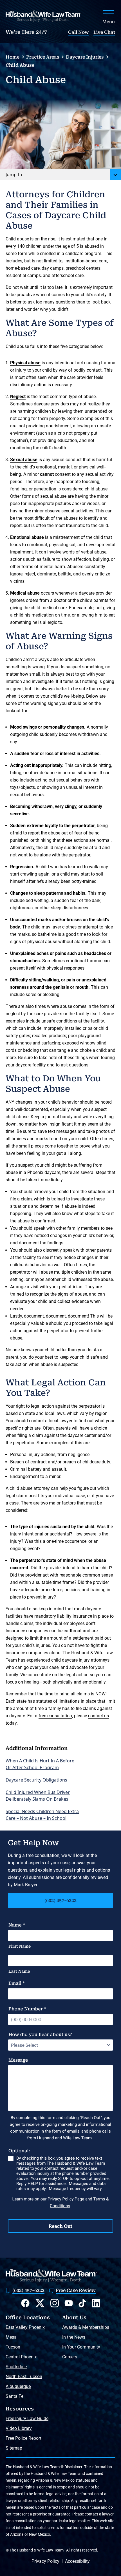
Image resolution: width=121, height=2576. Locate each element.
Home (13, 57)
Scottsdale (16, 2367)
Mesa (11, 2337)
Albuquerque (18, 2386)
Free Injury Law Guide (27, 2418)
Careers (70, 2357)
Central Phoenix (21, 2357)
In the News (74, 2337)
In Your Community (81, 2347)
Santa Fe (14, 2396)
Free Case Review (76, 2290)
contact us (98, 1716)
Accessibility (77, 2561)
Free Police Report (23, 2438)
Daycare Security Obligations (36, 1780)
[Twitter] (40, 2303)
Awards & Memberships (86, 2327)
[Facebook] (25, 2303)
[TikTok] (82, 2303)
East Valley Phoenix (25, 2327)
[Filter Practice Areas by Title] (115, 175)
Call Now (79, 32)
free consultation (55, 1716)
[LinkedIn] (96, 2303)
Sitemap (14, 2448)
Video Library (19, 2428)
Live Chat (104, 32)
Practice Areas (43, 57)
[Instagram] (55, 2303)
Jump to (14, 175)
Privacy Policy (45, 2561)
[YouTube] (69, 2303)
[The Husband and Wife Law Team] (43, 16)
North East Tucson (24, 2377)
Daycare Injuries (85, 57)
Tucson (13, 2347)
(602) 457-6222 (60, 1900)
